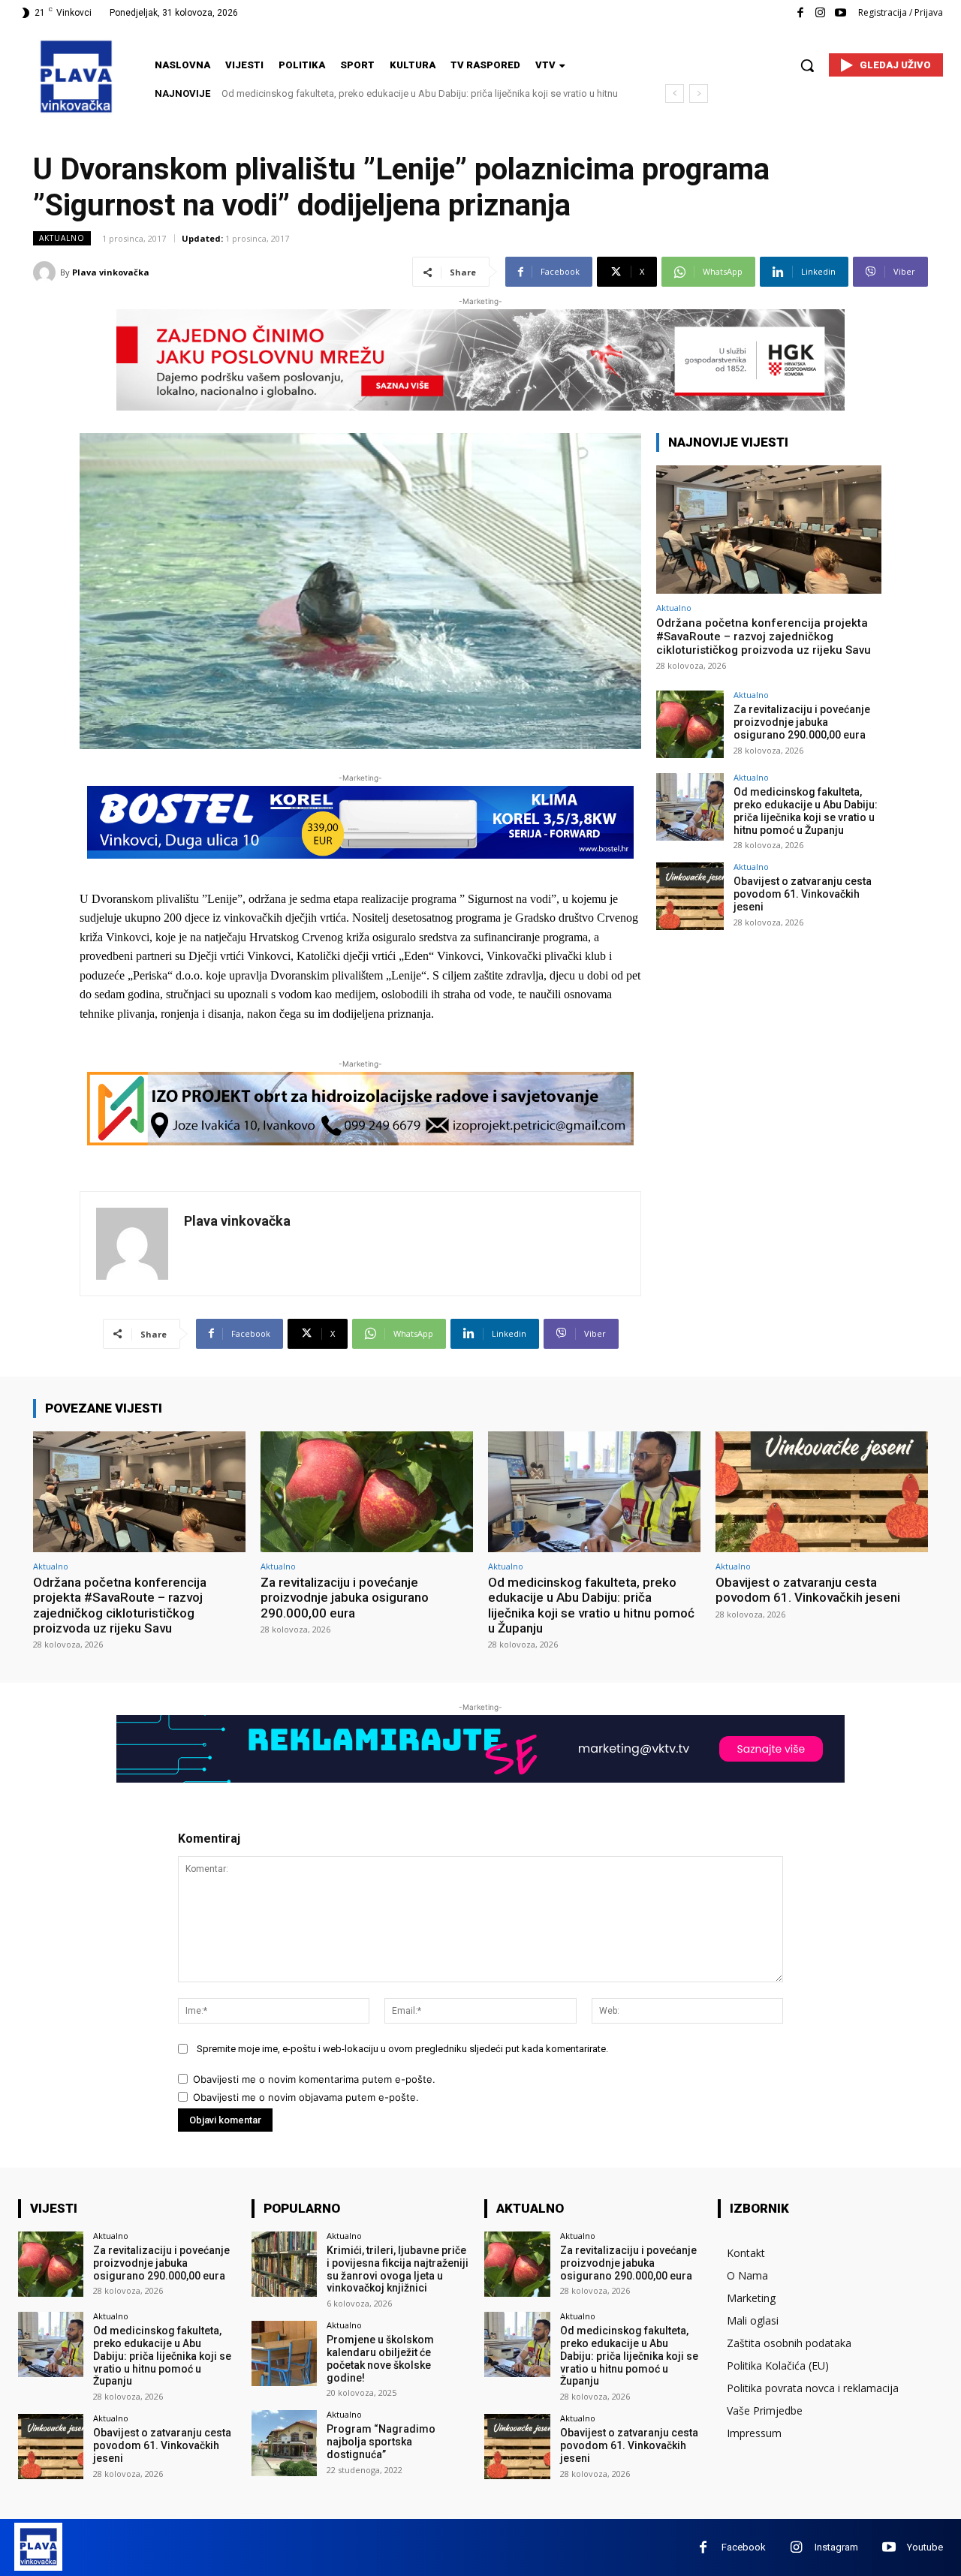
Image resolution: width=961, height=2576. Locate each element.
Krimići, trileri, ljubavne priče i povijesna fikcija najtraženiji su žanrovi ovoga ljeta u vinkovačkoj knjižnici (398, 2269)
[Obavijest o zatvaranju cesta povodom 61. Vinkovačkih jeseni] (690, 896)
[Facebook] (800, 13)
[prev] (675, 93)
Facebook (744, 2547)
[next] (699, 93)
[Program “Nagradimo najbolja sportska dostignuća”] (284, 2443)
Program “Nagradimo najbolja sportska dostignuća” (381, 2442)
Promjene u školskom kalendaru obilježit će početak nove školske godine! (380, 2358)
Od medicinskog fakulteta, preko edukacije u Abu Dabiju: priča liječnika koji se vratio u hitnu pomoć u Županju (806, 811)
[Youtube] (840, 13)
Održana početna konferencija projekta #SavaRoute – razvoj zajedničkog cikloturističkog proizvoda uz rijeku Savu (764, 636)
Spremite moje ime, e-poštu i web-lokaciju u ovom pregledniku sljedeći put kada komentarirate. (402, 2049)
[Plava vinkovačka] (47, 272)
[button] (807, 65)
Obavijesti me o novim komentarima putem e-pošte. (314, 2079)
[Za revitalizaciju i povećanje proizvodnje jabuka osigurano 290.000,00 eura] (690, 724)
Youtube (925, 2547)
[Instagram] (820, 13)
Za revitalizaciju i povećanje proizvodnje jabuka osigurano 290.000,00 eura (802, 722)
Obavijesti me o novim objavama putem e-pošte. (306, 2097)
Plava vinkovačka (111, 272)
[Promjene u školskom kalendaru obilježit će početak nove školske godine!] (284, 2353)
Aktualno (62, 238)
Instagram (836, 2547)
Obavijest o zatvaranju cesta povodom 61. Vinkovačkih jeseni (361, 93)
